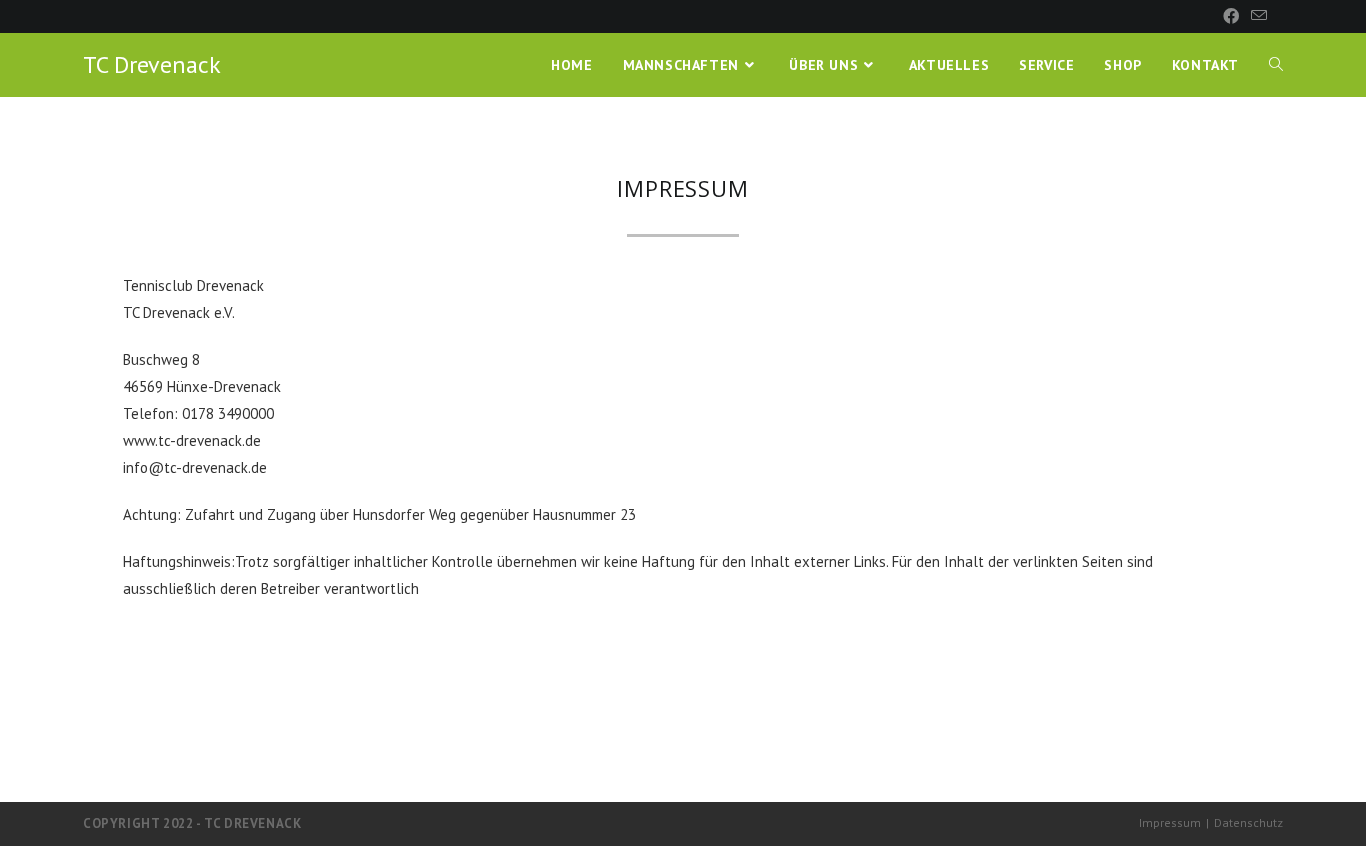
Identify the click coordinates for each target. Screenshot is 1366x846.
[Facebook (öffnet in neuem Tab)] (1231, 16)
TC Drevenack (152, 64)
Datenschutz (1248, 822)
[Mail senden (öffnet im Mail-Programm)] (1256, 16)
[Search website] (1276, 65)
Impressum (1170, 822)
